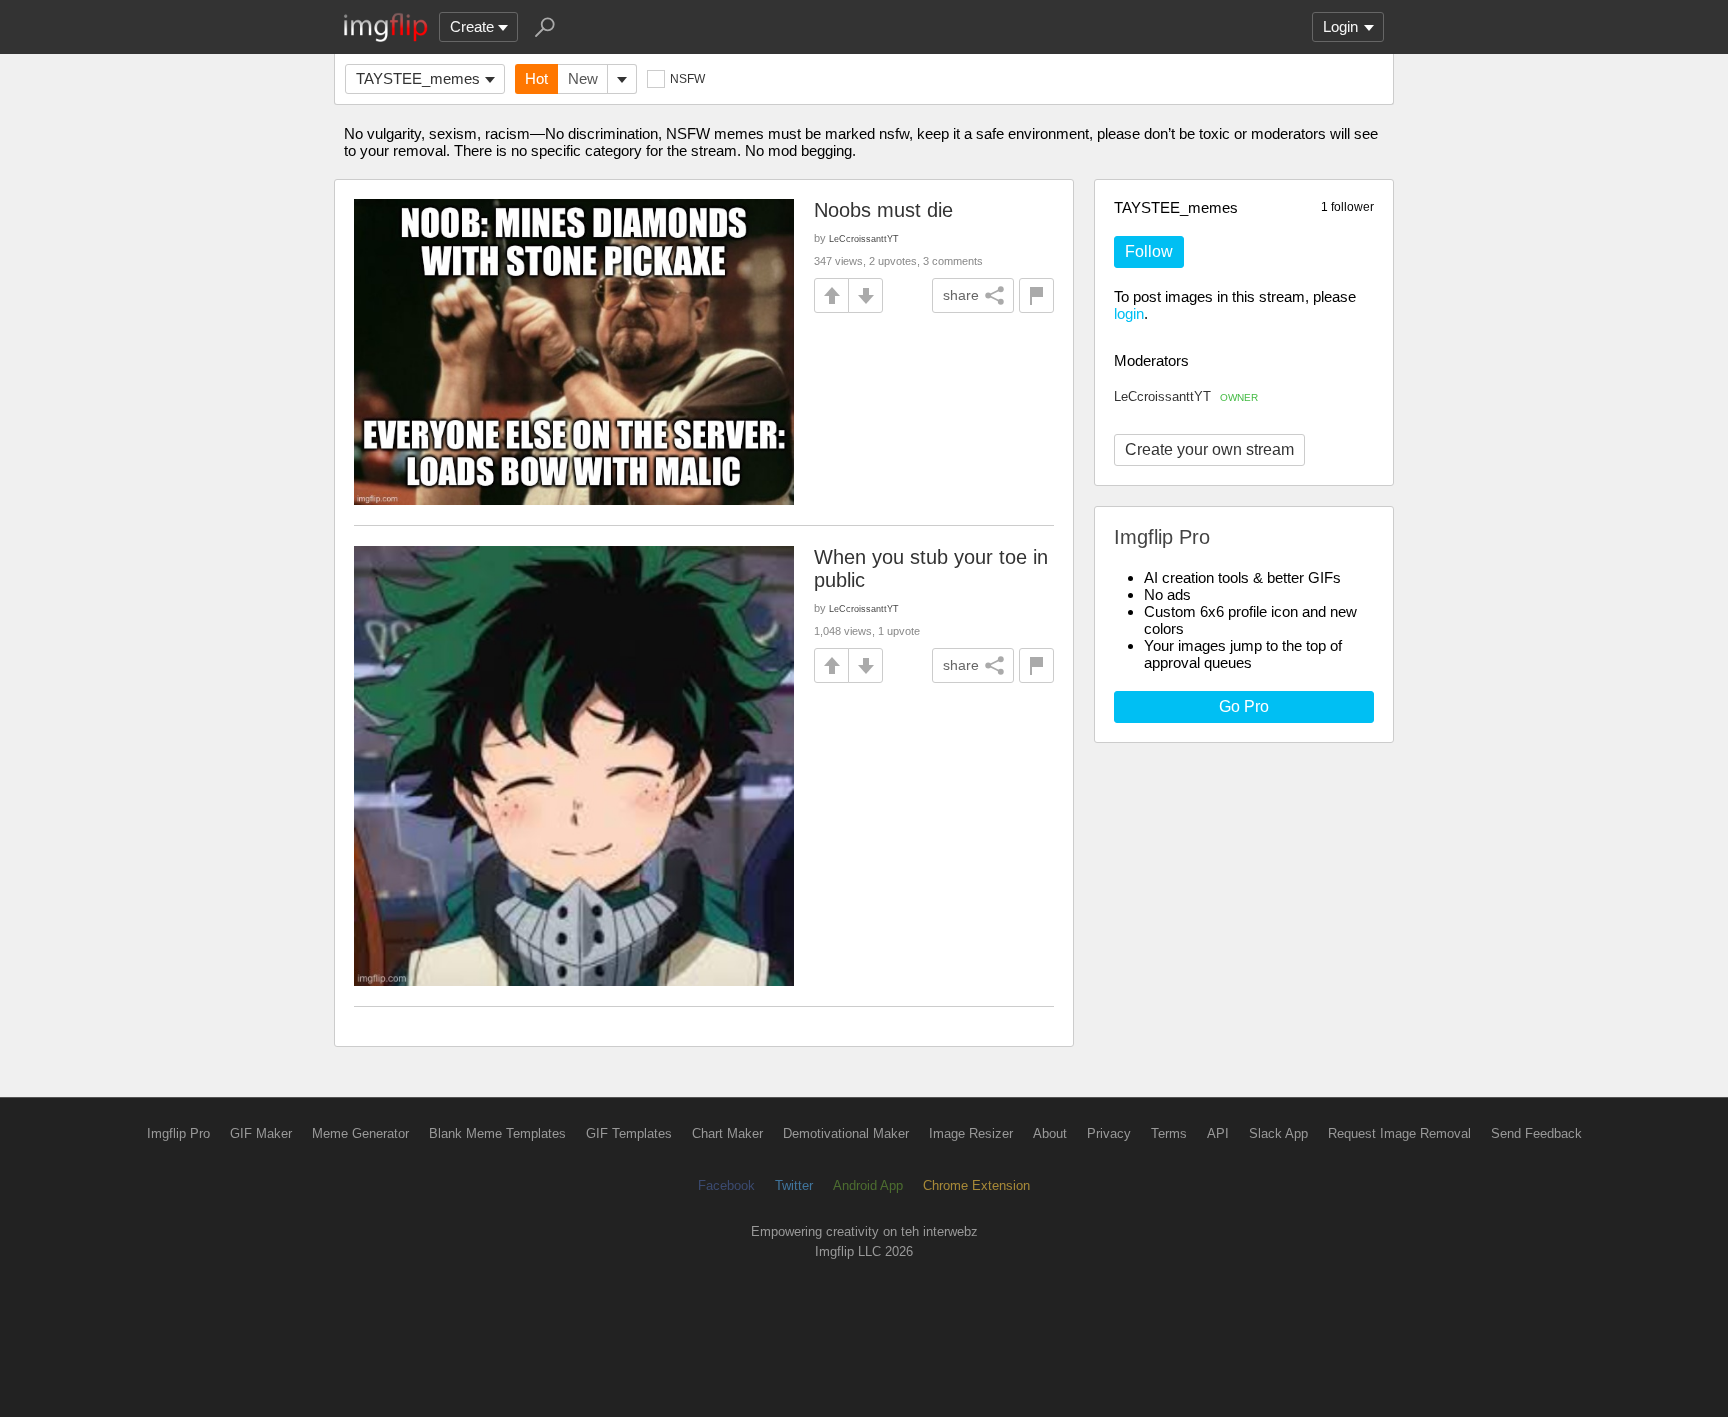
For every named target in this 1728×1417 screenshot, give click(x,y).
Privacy (1109, 1133)
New (583, 78)
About (1050, 1133)
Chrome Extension (976, 1185)
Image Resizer (971, 1133)
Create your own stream (1209, 449)
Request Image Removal (1399, 1133)
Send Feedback (1536, 1133)
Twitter (794, 1185)
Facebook (726, 1185)
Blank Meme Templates (497, 1133)
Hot (536, 78)
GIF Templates (629, 1133)
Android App (868, 1185)
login (1129, 313)
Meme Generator (360, 1133)
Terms (1169, 1133)
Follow (1149, 251)
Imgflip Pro (178, 1133)
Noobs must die (883, 210)
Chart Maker (727, 1133)
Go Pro (1244, 706)
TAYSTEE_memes (418, 78)
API (1218, 1133)
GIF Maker (261, 1133)
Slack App (1278, 1133)
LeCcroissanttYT (1186, 396)
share (961, 295)
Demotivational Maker (846, 1133)
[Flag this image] (1036, 295)
